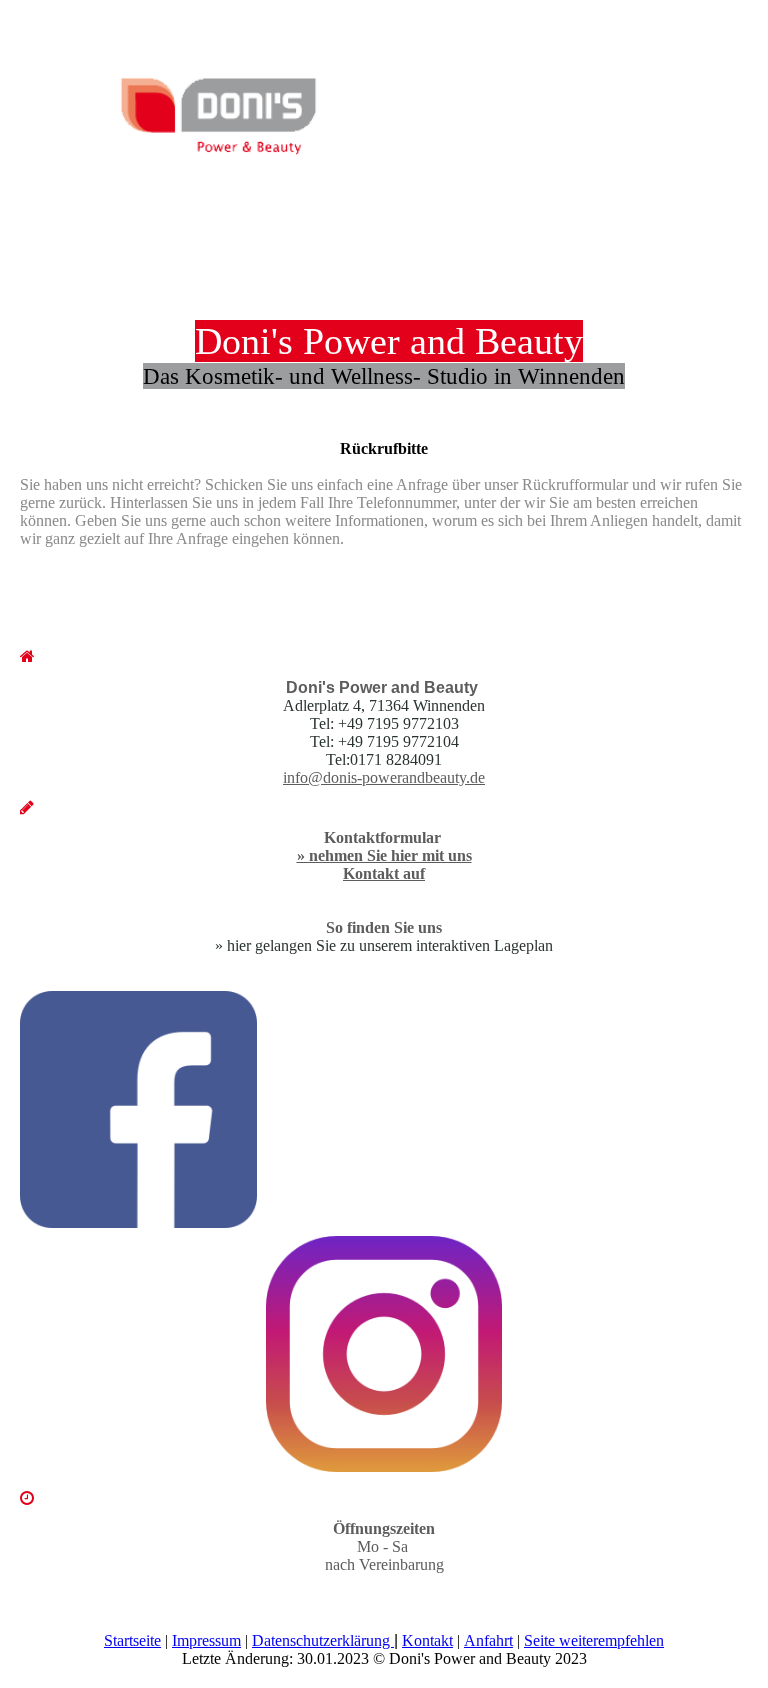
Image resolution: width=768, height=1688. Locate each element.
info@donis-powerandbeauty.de (384, 777)
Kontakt (427, 1640)
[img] (205, 109)
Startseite (132, 1640)
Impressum (206, 1640)
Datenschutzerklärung (323, 1640)
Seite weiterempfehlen (594, 1640)
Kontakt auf (384, 873)
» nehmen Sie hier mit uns (384, 855)
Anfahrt (488, 1640)
